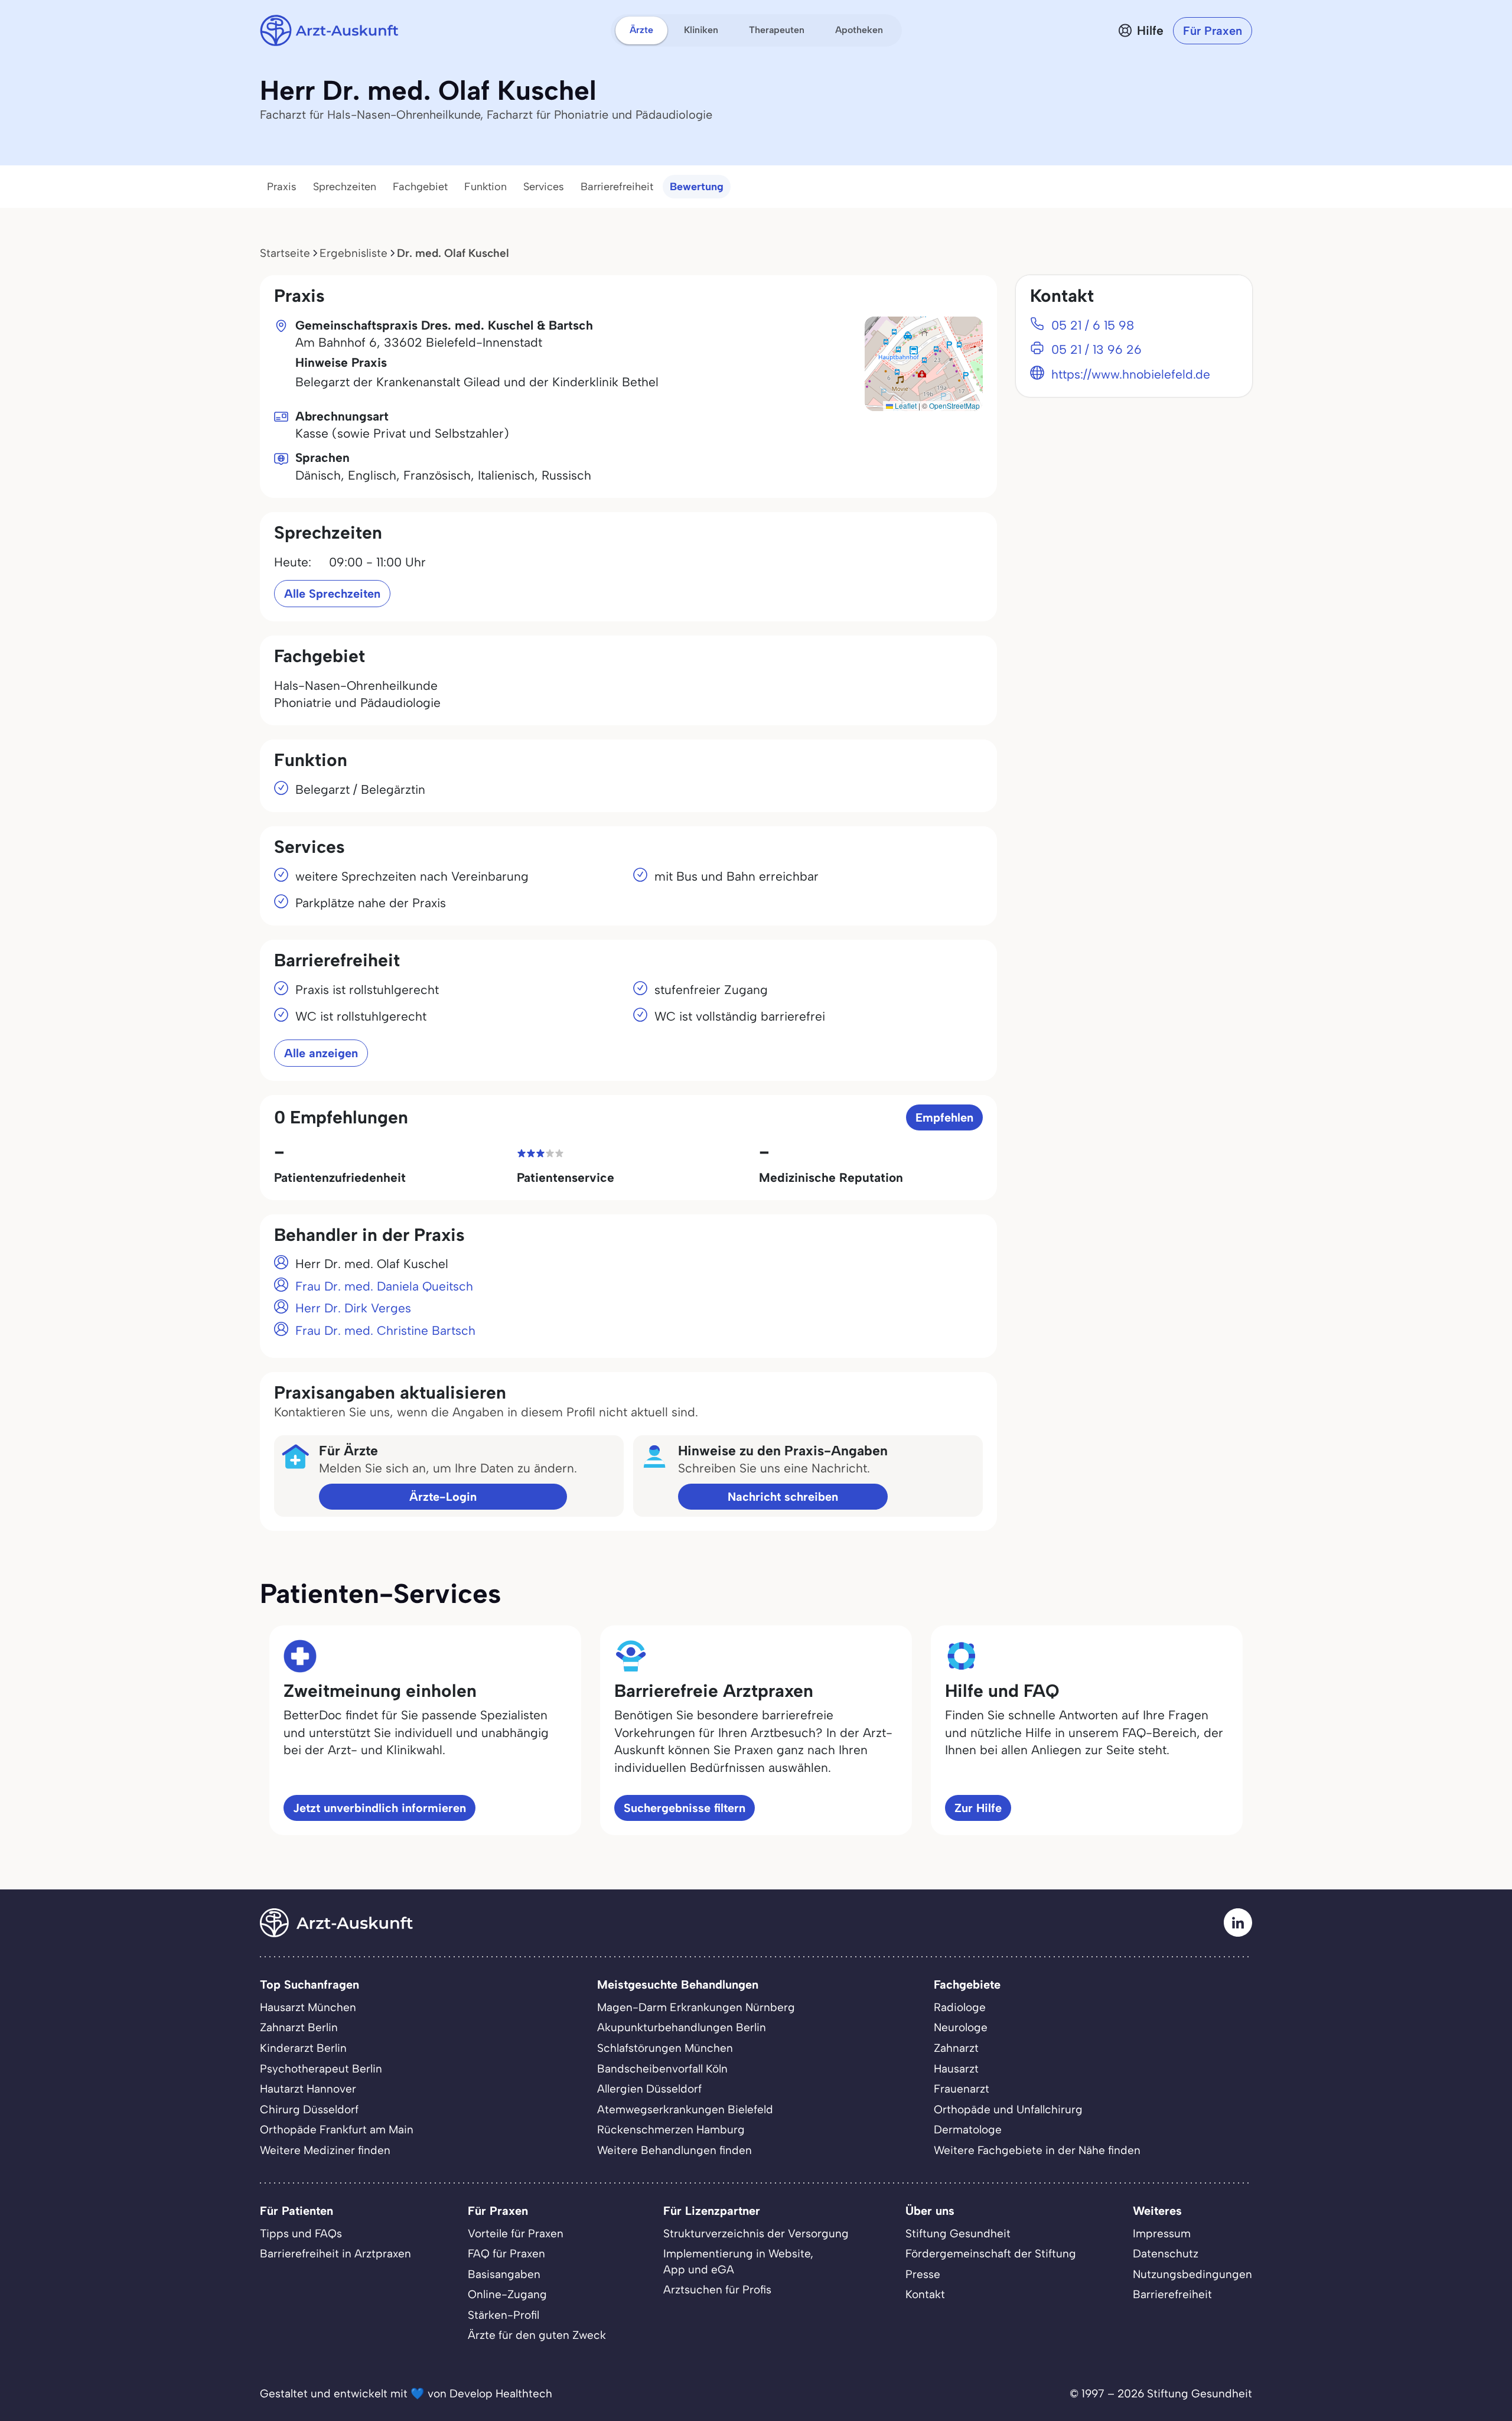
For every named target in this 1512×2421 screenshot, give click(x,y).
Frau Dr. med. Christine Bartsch (385, 1330)
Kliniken (701, 30)
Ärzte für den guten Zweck (537, 2335)
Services (544, 187)
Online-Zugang (507, 2294)
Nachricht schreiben (783, 1497)
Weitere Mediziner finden (325, 2150)
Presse (923, 2274)
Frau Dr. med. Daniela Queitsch (384, 1286)
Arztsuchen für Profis (717, 2290)
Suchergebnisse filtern (685, 1808)
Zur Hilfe (978, 1808)
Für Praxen (1213, 31)
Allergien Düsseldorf (649, 2089)
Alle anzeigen (321, 1053)
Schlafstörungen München (665, 2048)
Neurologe (961, 2027)
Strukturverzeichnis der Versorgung (756, 2233)
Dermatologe (968, 2130)
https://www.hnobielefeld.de (1131, 374)
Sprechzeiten (345, 187)
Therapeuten (777, 30)
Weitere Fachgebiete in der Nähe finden (1037, 2150)
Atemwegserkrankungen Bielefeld (685, 2109)
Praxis (282, 187)
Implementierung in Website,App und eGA (738, 2262)
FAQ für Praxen (506, 2254)
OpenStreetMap (954, 405)
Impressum (1162, 2233)
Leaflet (905, 405)
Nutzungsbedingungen (1192, 2274)
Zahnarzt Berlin (299, 2027)
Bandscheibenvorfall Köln (662, 2069)
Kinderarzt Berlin (303, 2048)
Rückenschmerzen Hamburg (671, 2130)
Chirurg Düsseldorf (309, 2109)
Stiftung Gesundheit (958, 2233)
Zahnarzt (956, 2048)
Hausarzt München (308, 2007)
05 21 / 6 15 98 (1093, 325)
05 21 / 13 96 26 (1096, 349)
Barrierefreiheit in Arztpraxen (335, 2254)
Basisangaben (504, 2274)
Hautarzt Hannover (308, 2089)
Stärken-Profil (504, 2315)
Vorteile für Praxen (516, 2233)
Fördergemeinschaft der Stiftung (991, 2254)
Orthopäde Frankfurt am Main (337, 2130)
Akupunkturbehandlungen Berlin (682, 2027)
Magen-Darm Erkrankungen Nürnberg (696, 2007)
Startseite (285, 253)
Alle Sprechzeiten (332, 594)
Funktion (485, 187)
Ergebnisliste (353, 253)
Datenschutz (1166, 2254)
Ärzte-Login (443, 1497)
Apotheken (859, 30)
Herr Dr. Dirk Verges (353, 1308)
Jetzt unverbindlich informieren (379, 1808)
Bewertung (697, 187)
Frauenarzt (962, 2089)
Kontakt (925, 2294)
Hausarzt (956, 2069)
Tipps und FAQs (301, 2233)
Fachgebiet (420, 187)
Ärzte (641, 30)
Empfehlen (944, 1117)
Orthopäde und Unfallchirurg (1008, 2109)
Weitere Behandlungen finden (674, 2150)
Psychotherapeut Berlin (321, 2069)
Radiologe (960, 2007)
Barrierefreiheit (617, 187)
